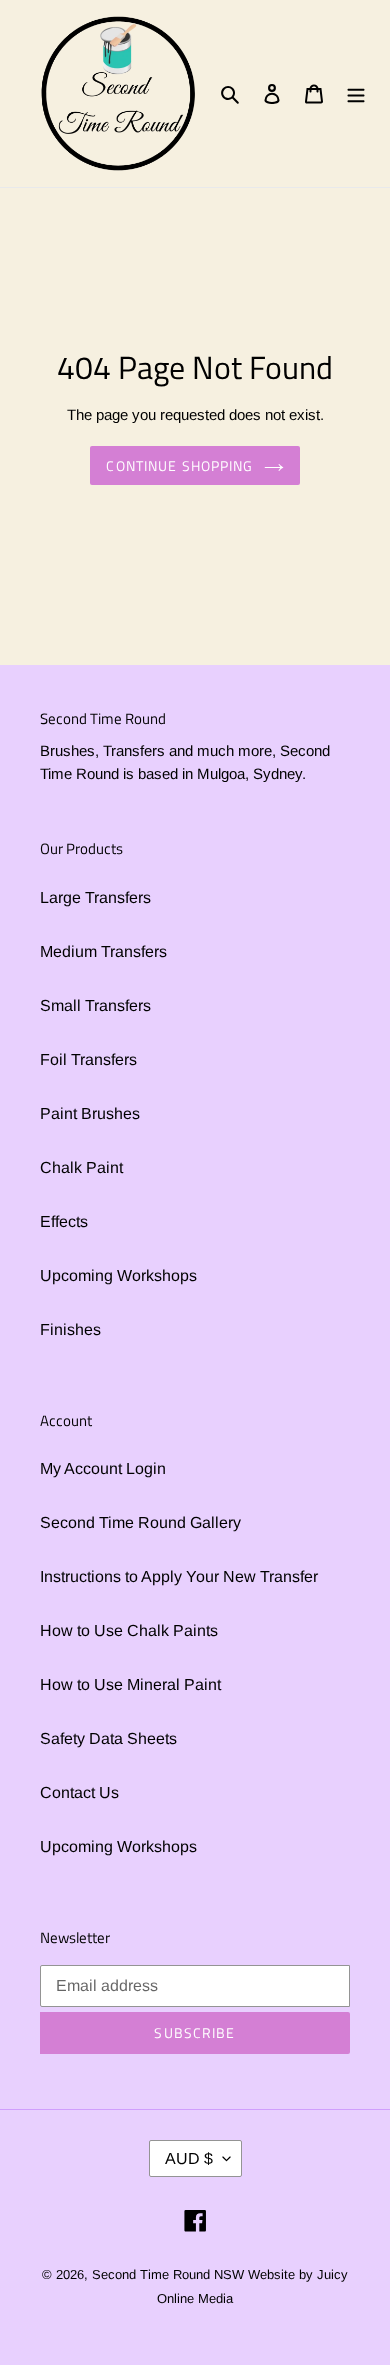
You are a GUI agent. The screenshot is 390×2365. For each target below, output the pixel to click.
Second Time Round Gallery (140, 1522)
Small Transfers (95, 1005)
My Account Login (103, 1468)
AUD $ (189, 2158)
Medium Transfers (103, 951)
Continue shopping (179, 465)
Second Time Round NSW (168, 2274)
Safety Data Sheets (108, 1738)
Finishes (70, 1329)
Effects (64, 1221)
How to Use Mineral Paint (130, 1684)
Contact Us (79, 1792)
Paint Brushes (90, 1113)
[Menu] (356, 93)
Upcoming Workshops (118, 1275)
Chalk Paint (81, 1167)
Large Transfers (95, 897)
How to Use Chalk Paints (129, 1630)
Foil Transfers (88, 1059)
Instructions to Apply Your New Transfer (179, 1576)
